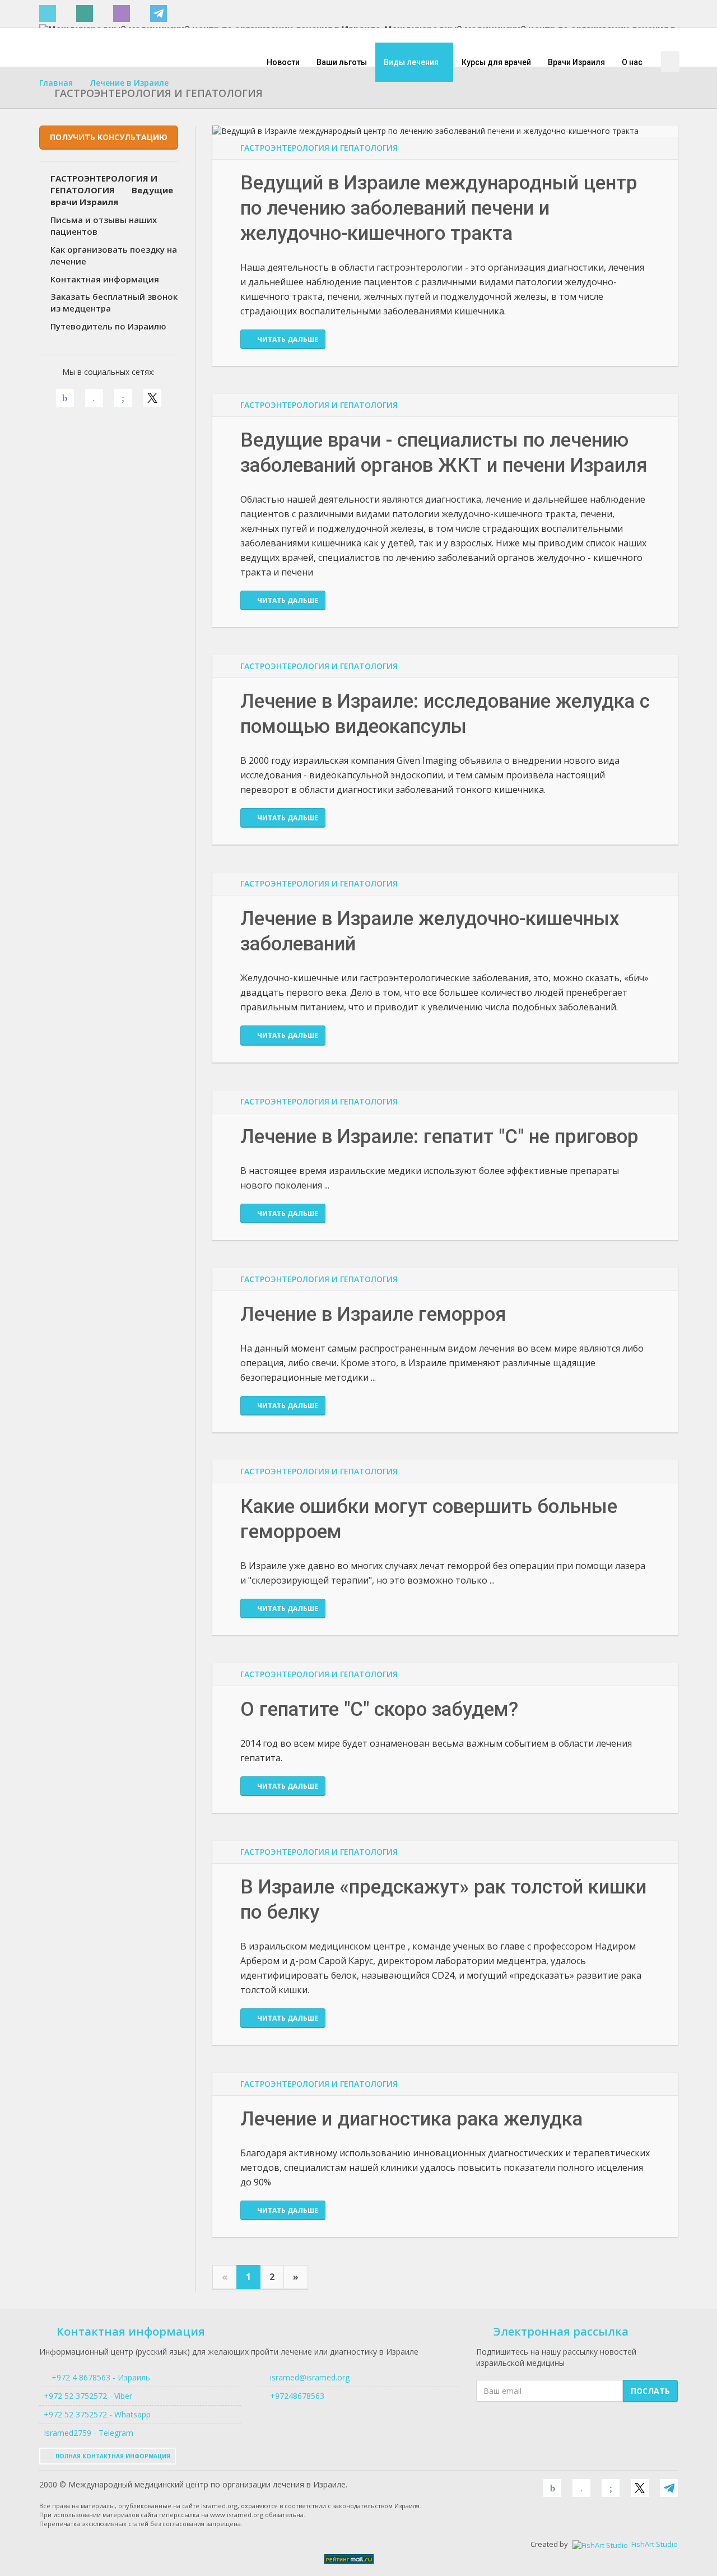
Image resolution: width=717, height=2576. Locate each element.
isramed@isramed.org (309, 2377)
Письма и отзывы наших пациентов (104, 226)
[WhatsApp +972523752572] (87, 14)
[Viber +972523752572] (124, 14)
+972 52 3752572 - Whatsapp (95, 2414)
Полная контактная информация (112, 2456)
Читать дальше (288, 339)
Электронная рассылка (561, 2331)
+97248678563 (296, 2396)
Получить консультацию (109, 137)
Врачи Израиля (576, 62)
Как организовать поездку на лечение (114, 255)
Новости (283, 62)
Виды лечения (412, 62)
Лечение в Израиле (129, 83)
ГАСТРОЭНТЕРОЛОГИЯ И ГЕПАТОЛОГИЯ (319, 148)
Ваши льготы (342, 62)
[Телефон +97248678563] (50, 14)
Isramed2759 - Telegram (86, 2433)
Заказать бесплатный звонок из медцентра (114, 302)
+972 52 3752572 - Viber (86, 2396)
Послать (650, 2391)
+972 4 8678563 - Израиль (100, 2377)
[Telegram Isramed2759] (160, 14)
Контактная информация (105, 279)
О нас (632, 62)
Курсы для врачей (496, 62)
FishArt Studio (654, 2544)
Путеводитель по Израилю (108, 326)
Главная (56, 83)
